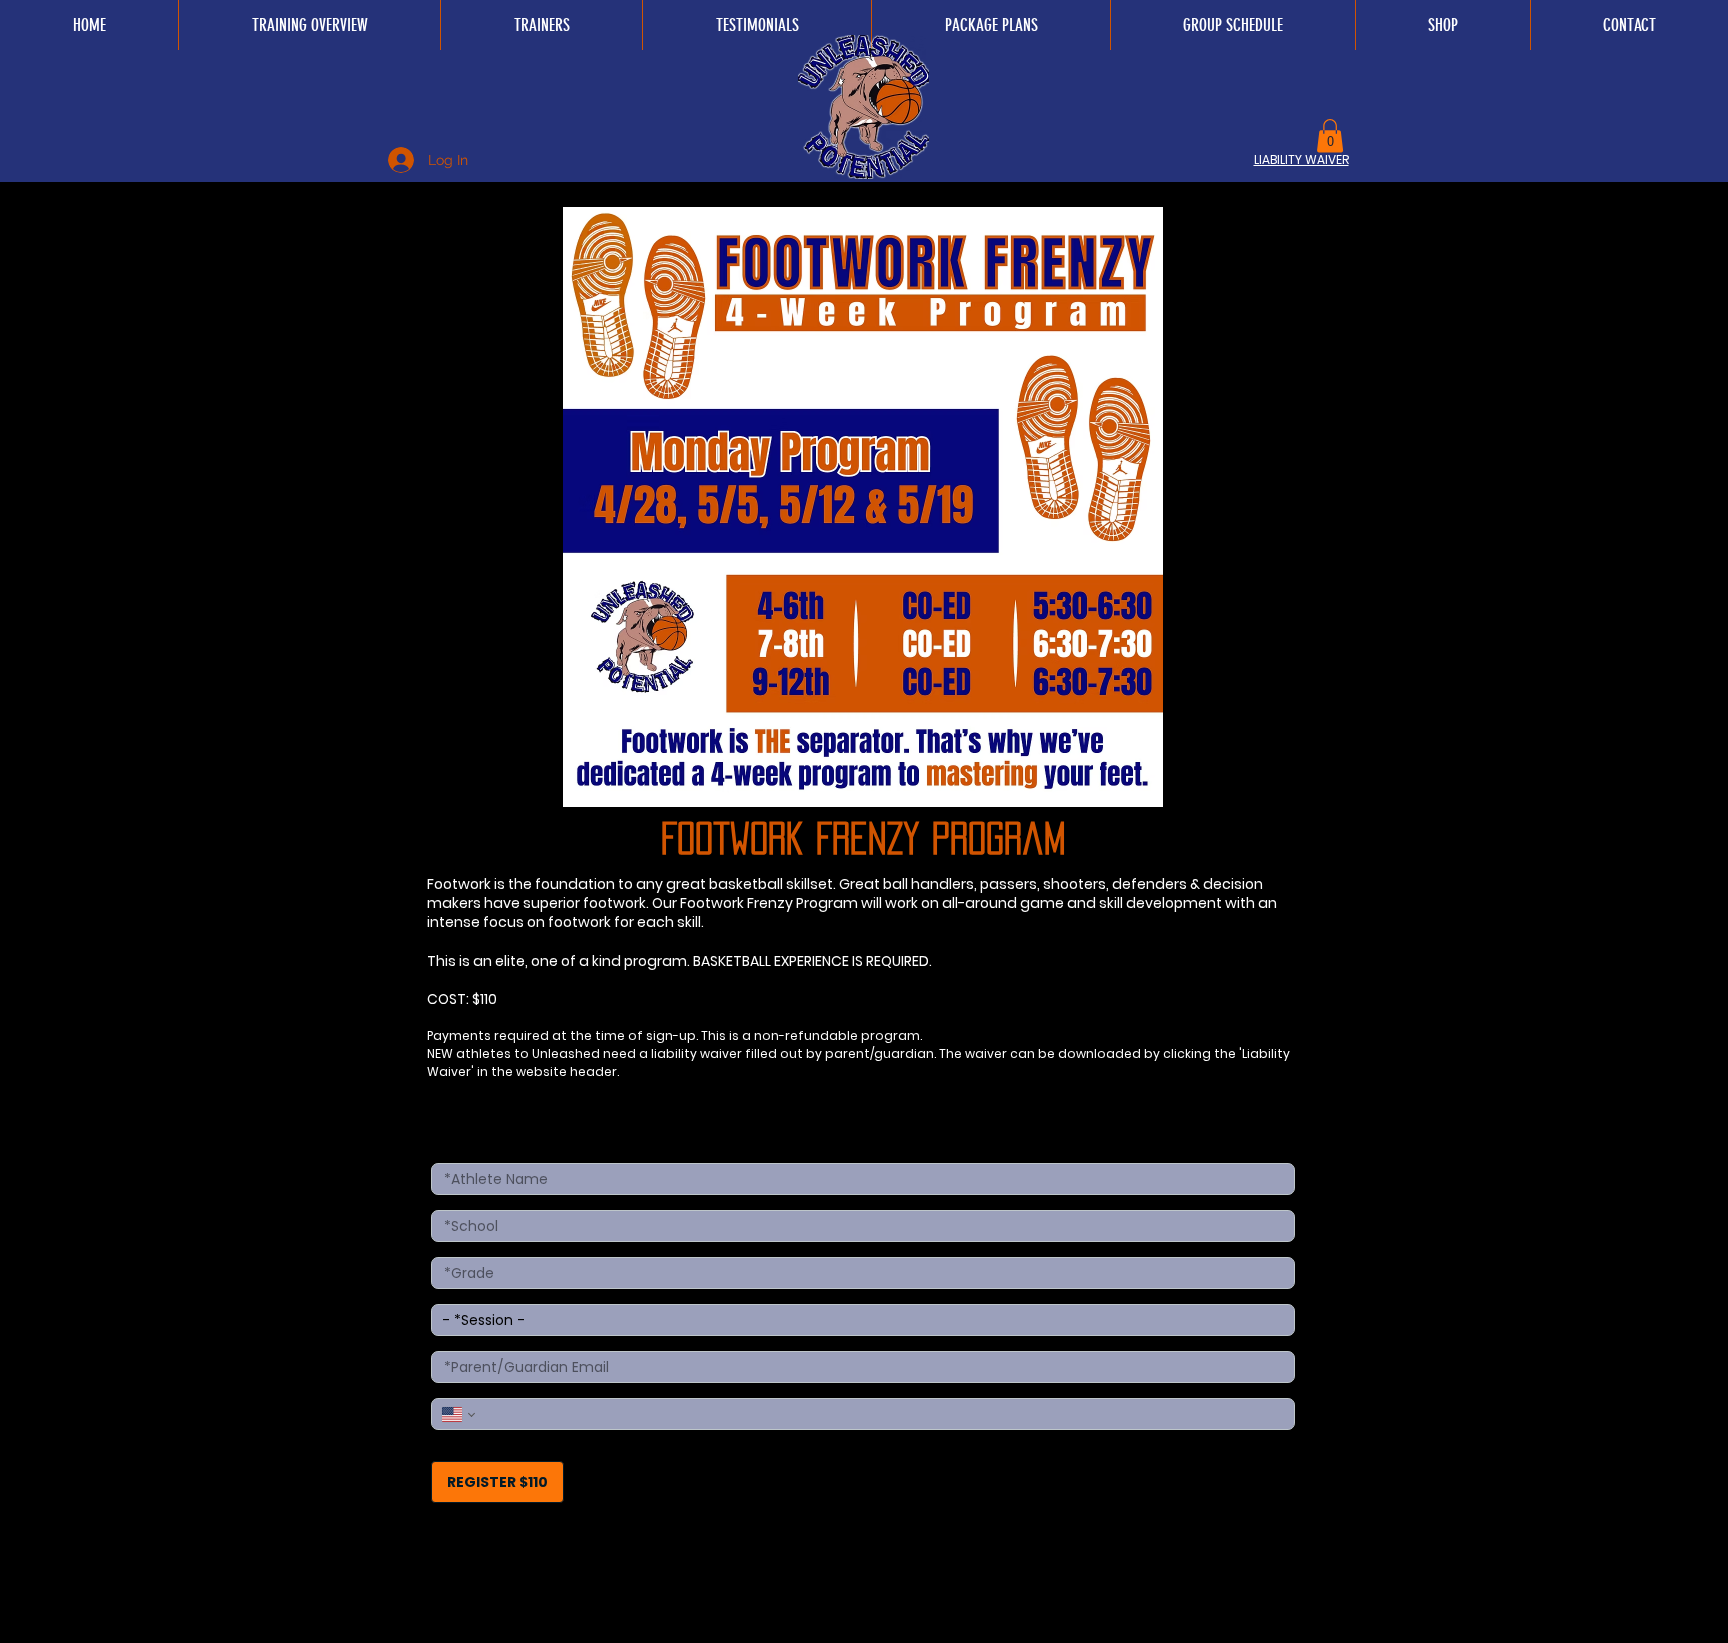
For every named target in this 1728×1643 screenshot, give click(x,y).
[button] (1330, 135)
